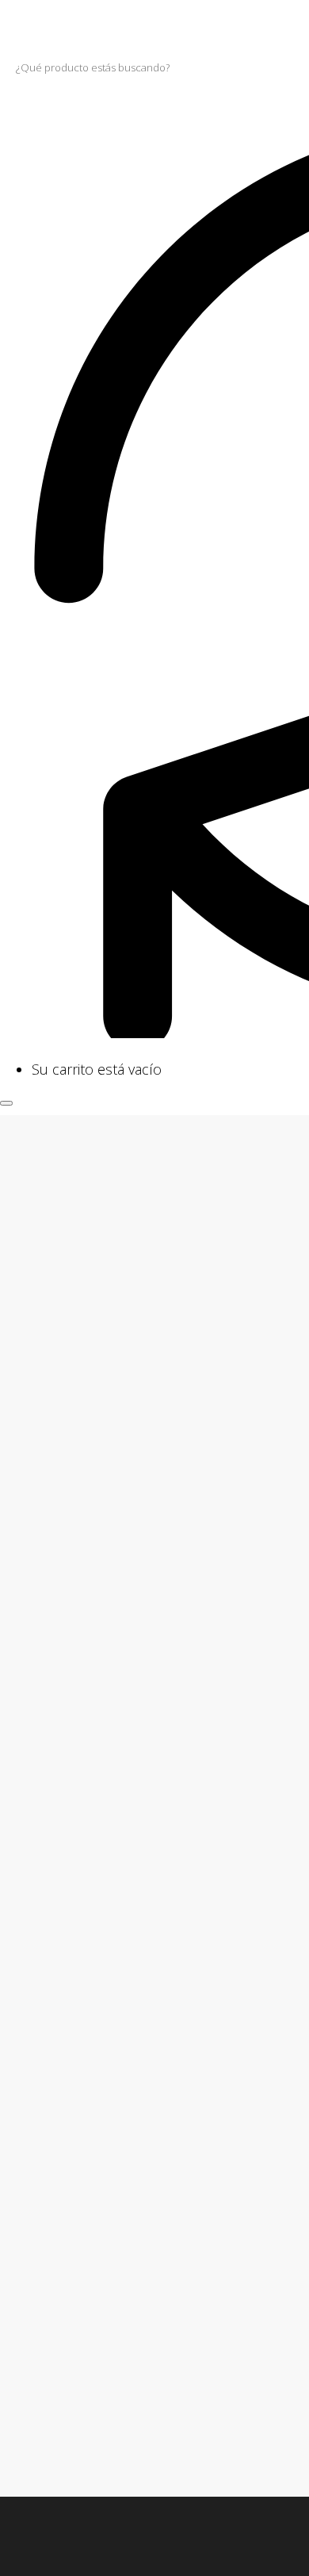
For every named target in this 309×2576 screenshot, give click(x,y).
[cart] (6, 1048)
